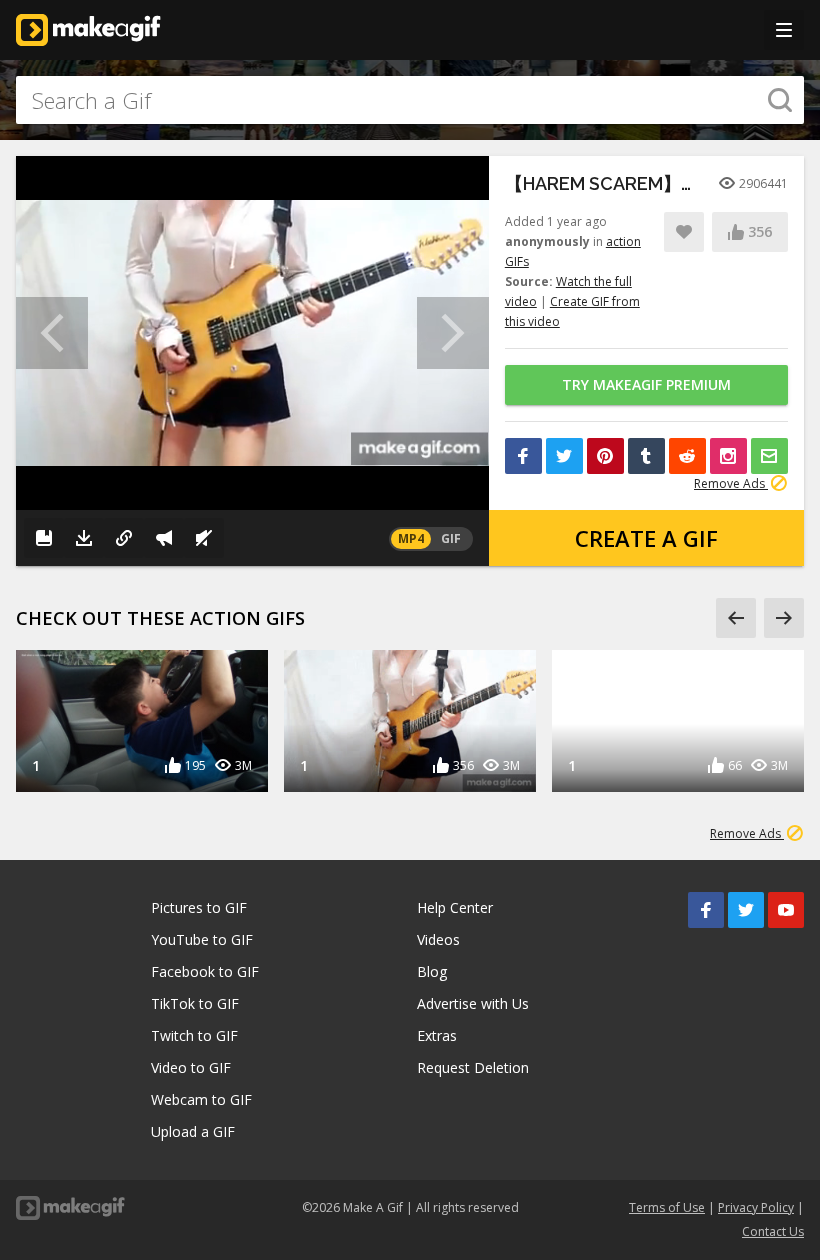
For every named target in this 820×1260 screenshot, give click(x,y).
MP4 (411, 538)
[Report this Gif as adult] (164, 538)
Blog (432, 971)
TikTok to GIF (195, 1003)
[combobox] (410, 100)
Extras (437, 1035)
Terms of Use (667, 1207)
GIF (451, 538)
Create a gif (646, 538)
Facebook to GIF (205, 971)
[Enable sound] (204, 538)
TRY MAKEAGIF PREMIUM (646, 384)
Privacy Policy (756, 1207)
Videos (438, 939)
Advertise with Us (473, 1003)
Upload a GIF (193, 1131)
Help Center (455, 907)
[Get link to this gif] (124, 538)
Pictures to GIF (199, 907)
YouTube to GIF (202, 939)
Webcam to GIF (201, 1099)
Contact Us (773, 1231)
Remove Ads (731, 483)
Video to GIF (191, 1067)
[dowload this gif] (84, 538)
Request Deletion (473, 1067)
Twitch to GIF (194, 1035)
